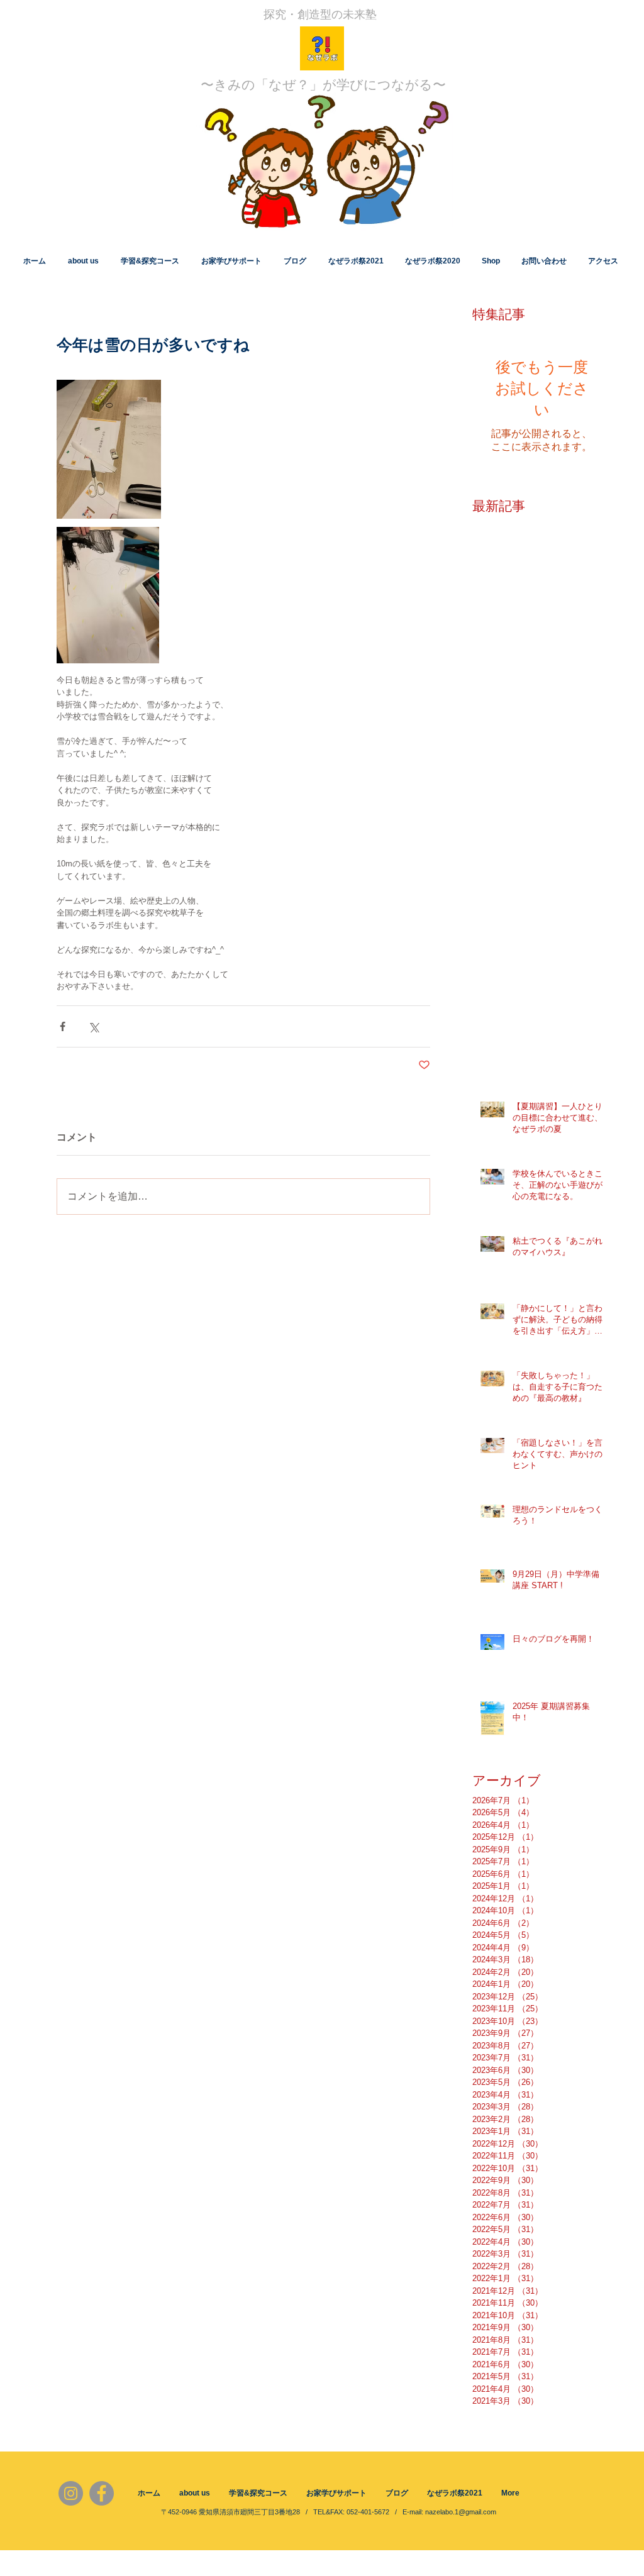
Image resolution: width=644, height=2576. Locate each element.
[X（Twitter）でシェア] (93, 1026)
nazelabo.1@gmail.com (461, 2512)
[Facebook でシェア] (63, 1026)
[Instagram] (71, 2493)
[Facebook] (102, 2493)
